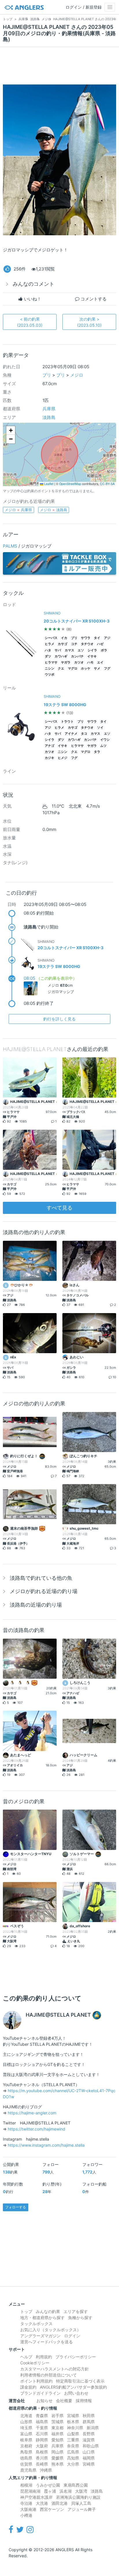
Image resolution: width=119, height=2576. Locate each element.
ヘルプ (26, 2357)
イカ (64, 638)
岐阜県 (26, 2440)
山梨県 (73, 2434)
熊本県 (57, 2464)
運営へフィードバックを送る (47, 2342)
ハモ (90, 662)
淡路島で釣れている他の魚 (41, 1578)
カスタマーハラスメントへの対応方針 (55, 2369)
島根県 (42, 2452)
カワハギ (61, 656)
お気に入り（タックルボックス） (51, 2330)
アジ (107, 638)
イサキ (92, 656)
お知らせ (44, 2401)
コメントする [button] (93, 299)
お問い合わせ (76, 2393)
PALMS (10, 546)
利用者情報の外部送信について (49, 2375)
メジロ (77, 375)
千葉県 (42, 2428)
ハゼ (100, 644)
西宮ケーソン (52, 2509)
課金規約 (28, 2387)
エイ (100, 662)
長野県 (89, 2434)
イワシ (105, 740)
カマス (69, 650)
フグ (107, 669)
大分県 (73, 2464)
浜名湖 (66, 2491)
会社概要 (64, 2401)
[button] (11, 430)
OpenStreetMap (70, 484)
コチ (74, 644)
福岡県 (89, 2458)
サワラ (86, 638)
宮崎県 (89, 2464)
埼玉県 (26, 2428)
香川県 (42, 2458)
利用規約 (44, 2357)
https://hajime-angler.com (32, 2113)
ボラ (104, 650)
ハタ (48, 650)
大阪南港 (28, 2509)
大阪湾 (81, 2491)
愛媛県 (57, 2458)
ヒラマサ (51, 662)
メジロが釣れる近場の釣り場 (44, 1591)
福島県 (42, 2422)
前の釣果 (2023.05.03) (30, 322)
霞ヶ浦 (50, 2491)
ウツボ (50, 675)
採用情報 (84, 2401)
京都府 (26, 2446)
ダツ (48, 656)
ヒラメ (50, 644)
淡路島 (49, 417)
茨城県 (57, 2422)
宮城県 (73, 2416)
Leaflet (48, 484)
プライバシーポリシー (76, 2357)
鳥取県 (26, 2452)
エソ (81, 650)
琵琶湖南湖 (30, 2491)
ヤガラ (66, 662)
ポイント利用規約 (36, 2381)
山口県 (89, 2452)
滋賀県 (89, 2440)
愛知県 (57, 2440)
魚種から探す (80, 2318)
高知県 (73, 2458)
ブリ (47, 375)
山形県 (26, 2422)
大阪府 (42, 2446)
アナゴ (50, 746)
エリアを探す (76, 2311)
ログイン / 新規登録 (84, 7)
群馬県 (89, 2422)
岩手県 (57, 2416)
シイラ (92, 650)
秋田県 (89, 2416)
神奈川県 (75, 2428)
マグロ (73, 669)
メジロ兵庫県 (18, 510)
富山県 (26, 2434)
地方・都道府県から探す (42, 2318)
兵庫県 (49, 409)
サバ (58, 650)
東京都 (57, 2428)
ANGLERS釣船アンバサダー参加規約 (73, 2387)
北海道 (26, 2416)
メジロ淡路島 (54, 510)
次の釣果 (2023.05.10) (89, 322)
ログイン (72, 2336)
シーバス (51, 638)
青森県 (42, 2416)
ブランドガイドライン (40, 2393)
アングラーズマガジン (40, 2336)
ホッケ (86, 669)
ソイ (100, 728)
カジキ (50, 758)
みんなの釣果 (48, 2311)
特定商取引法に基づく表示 (80, 2381)
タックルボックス (36, 2324)
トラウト (67, 722)
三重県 (73, 2440)
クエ (61, 669)
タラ (97, 752)
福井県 (57, 2434)
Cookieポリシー (35, 2363)
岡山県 (57, 2452)
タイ (97, 638)
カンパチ (77, 656)
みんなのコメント (34, 284)
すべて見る (59, 1208)
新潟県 (93, 2428)
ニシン (50, 669)
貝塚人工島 (81, 2503)
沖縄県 (46, 2470)
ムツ (103, 746)
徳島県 (26, 2458)
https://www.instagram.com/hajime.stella (46, 2145)
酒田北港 (59, 2503)
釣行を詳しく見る (59, 1019)
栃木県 (73, 2422)
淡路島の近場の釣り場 (36, 1605)
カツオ (79, 662)
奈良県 (73, 2446)
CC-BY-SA (107, 484)
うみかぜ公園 (48, 2485)
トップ (26, 2311)
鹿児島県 (28, 2470)
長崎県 (42, 2464)
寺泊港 (26, 2503)
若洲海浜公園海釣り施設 (78, 2497)
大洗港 (42, 2503)
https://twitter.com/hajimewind (37, 2129)
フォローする (16, 2207)
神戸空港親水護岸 (36, 2497)
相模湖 (26, 2485)
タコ (84, 734)
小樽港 (26, 2515)
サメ (97, 669)
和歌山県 (91, 2446)
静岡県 (42, 2440)
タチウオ (87, 644)
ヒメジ (63, 758)
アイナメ (71, 734)
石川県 (42, 2434)
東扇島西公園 (76, 2485)
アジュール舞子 (82, 2509)
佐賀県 (26, 2464)
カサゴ (63, 644)
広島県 (73, 2452)
